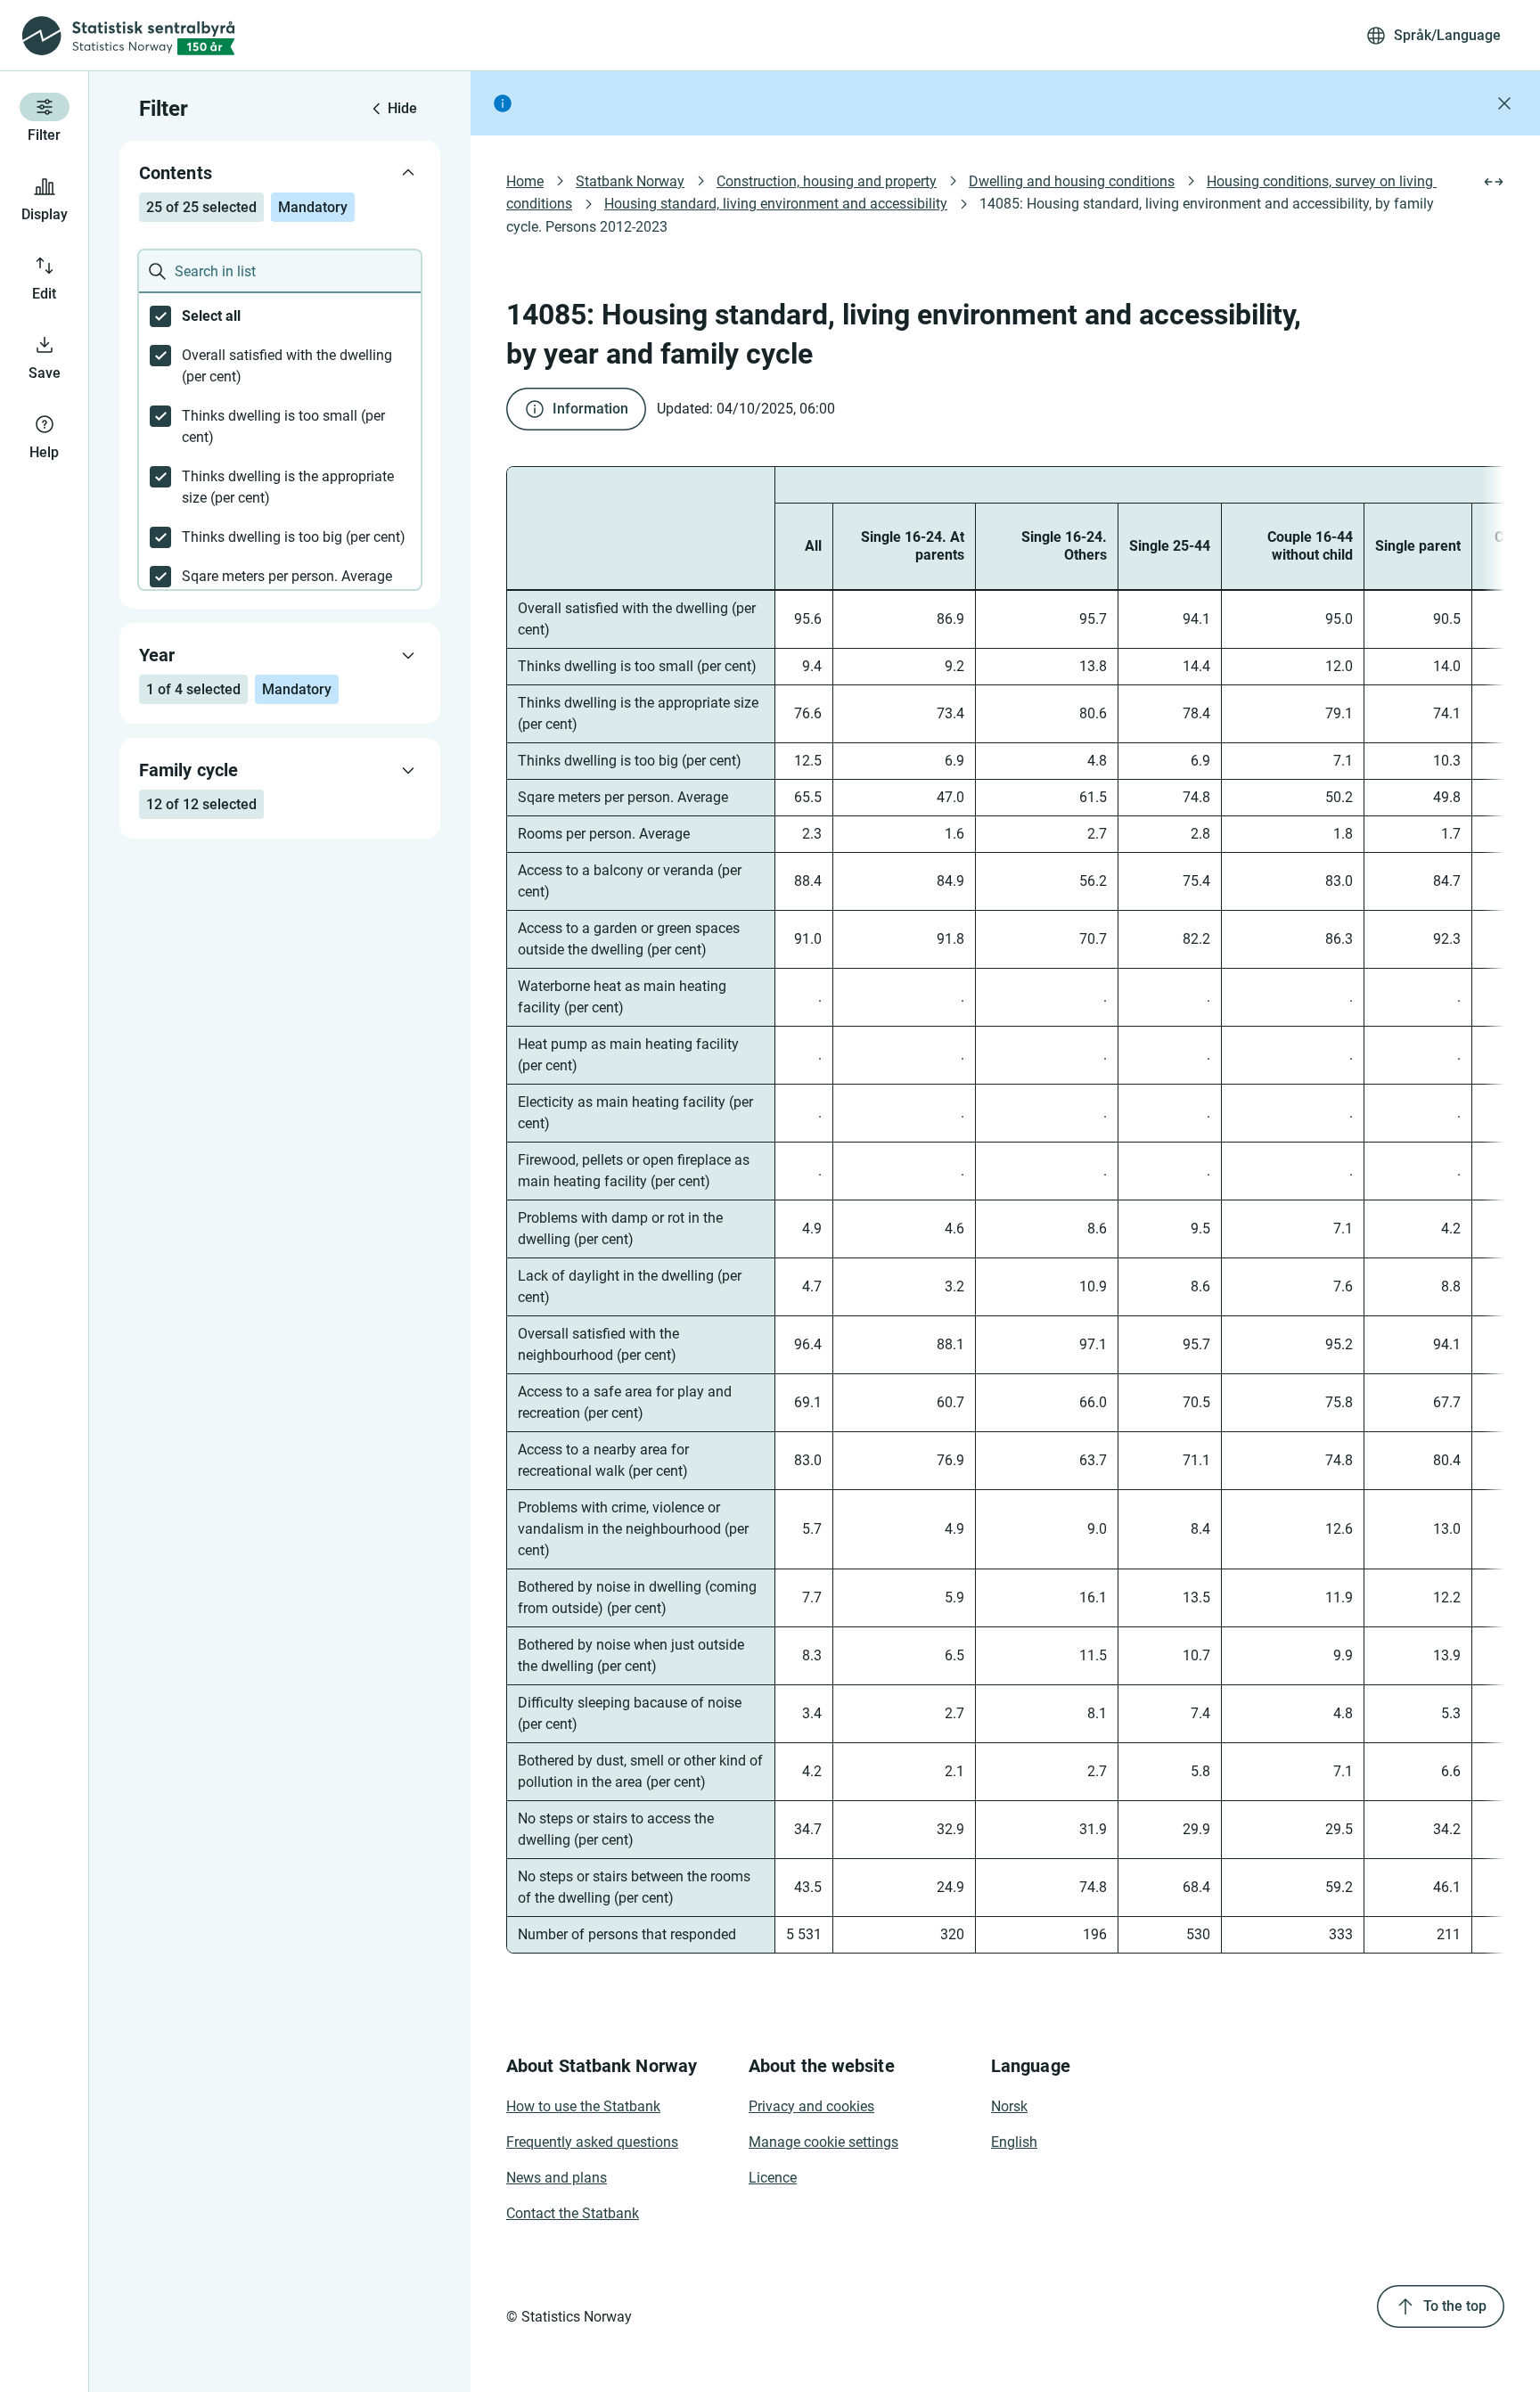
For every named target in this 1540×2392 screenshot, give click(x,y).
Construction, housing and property (827, 181)
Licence (773, 2178)
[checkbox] (280, 316)
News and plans (557, 2178)
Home (525, 181)
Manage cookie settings (823, 2142)
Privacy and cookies (811, 2106)
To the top (1455, 2306)
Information (590, 409)
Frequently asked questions (592, 2142)
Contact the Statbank (573, 2213)
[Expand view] (1494, 182)
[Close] (1504, 103)
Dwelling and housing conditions (1072, 181)
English (1014, 2142)
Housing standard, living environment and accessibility (776, 204)
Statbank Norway (630, 181)
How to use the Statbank (583, 2106)
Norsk (1009, 2106)
